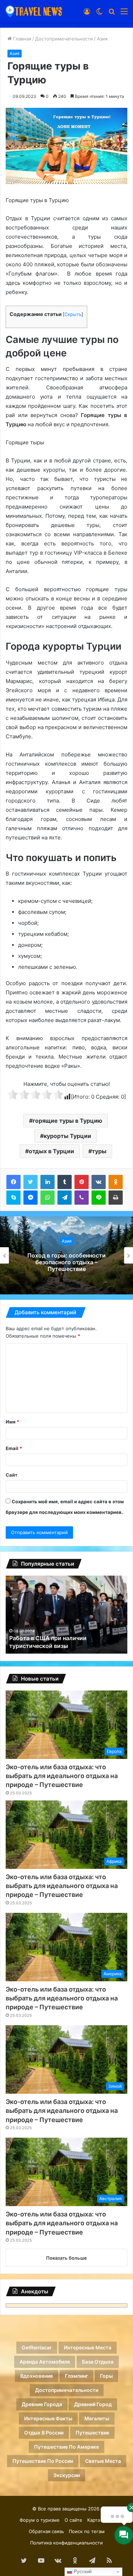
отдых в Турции (51, 1151)
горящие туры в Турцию (67, 1121)
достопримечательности (67, 2390)
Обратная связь (46, 2531)
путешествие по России (43, 2461)
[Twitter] (31, 1182)
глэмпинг (76, 2376)
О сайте (73, 2520)
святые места (103, 2461)
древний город (93, 2404)
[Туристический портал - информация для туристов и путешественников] (34, 11)
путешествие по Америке (66, 2447)
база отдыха (98, 2362)
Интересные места (88, 2347)
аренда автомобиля (45, 2362)
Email (14, 1448)
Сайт (12, 1475)
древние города (42, 2404)
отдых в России (44, 2433)
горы (106, 2376)
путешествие (92, 2433)
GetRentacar (37, 2347)
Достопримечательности (64, 39)
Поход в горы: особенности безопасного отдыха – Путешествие (66, 1262)
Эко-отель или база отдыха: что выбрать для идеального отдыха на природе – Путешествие (62, 1776)
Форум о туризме (40, 2520)
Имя (12, 1422)
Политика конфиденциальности (66, 2543)
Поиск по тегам (87, 2531)
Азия (102, 39)
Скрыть (73, 314)
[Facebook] (13, 1182)
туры (99, 1151)
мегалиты (97, 2418)
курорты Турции (67, 1136)
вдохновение (37, 2376)
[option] (66, 1255)
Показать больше (66, 2258)
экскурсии (66, 2475)
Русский (82, 2572)
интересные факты (48, 2418)
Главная (21, 39)
